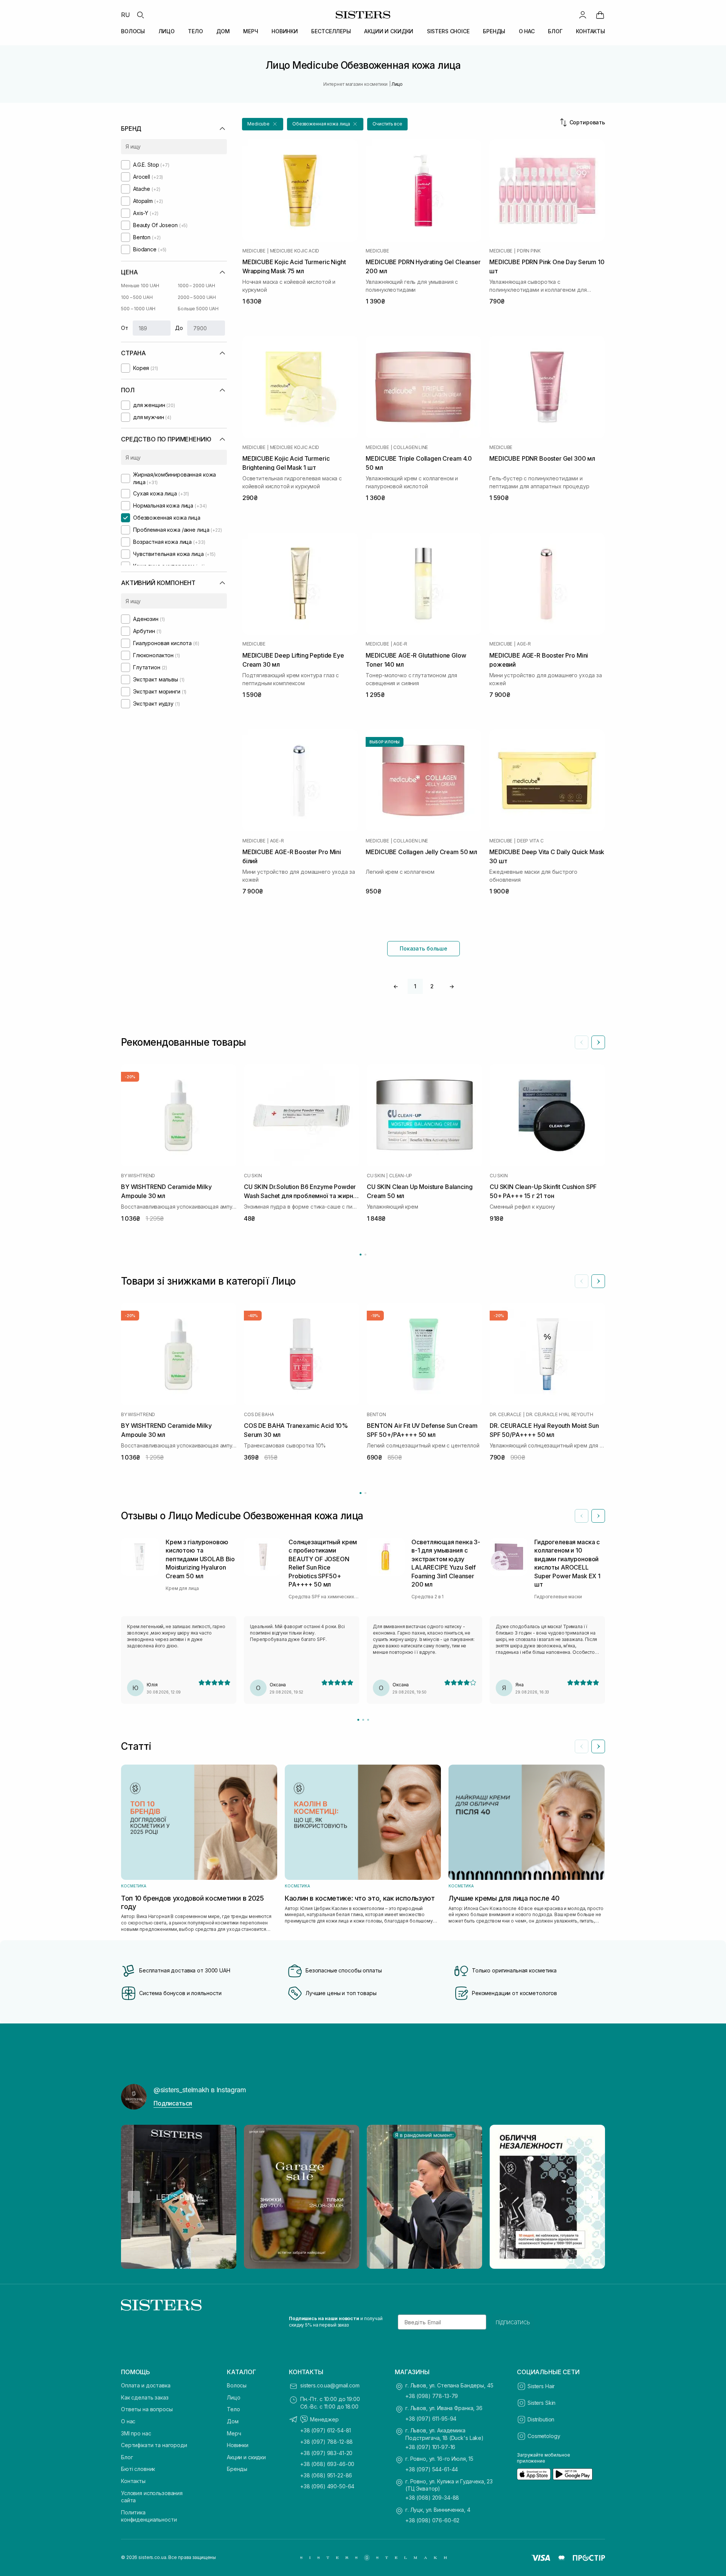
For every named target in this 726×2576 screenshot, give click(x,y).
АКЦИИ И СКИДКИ (389, 31)
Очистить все (387, 124)
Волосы (237, 2385)
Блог (127, 2457)
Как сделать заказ (145, 2397)
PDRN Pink (529, 251)
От (125, 328)
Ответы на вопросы (147, 2409)
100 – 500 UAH (137, 297)
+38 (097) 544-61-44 (432, 2469)
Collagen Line (411, 447)
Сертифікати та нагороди (154, 2445)
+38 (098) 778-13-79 (432, 2396)
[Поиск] (140, 15)
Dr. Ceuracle (506, 1415)
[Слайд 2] (363, 1720)
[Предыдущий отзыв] (582, 1516)
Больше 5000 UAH (198, 309)
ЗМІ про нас (136, 2433)
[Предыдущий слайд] (582, 1042)
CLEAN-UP (401, 1176)
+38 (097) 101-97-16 (430, 2447)
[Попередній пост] (134, 2197)
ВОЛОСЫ (133, 31)
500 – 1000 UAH (138, 309)
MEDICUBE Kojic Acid (295, 251)
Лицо (233, 2397)
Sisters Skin (541, 2403)
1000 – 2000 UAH (196, 286)
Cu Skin (253, 1176)
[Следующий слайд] (598, 1042)
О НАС (527, 31)
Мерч (234, 2433)
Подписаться (173, 2103)
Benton (376, 1415)
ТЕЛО (195, 31)
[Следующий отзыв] (598, 1516)
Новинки (238, 2445)
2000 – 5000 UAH (197, 297)
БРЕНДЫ (494, 31)
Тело (233, 2409)
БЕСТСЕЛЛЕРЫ (331, 31)
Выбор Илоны (385, 742)
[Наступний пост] (592, 2197)
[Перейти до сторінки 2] (365, 1255)
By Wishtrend (138, 1176)
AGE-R (400, 644)
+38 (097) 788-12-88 (327, 2442)
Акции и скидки (246, 2457)
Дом (233, 2421)
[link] (600, 15)
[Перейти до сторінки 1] (361, 1255)
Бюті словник (138, 2469)
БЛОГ (555, 31)
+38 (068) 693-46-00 (327, 2464)
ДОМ (223, 31)
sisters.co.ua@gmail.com (330, 2385)
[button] (263, 124)
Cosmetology (544, 2436)
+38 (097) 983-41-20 (326, 2453)
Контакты (133, 2481)
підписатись (513, 2322)
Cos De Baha (259, 1415)
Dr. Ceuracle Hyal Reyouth (560, 1415)
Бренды (237, 2469)
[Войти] (583, 15)
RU (126, 15)
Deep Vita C (530, 841)
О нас (128, 2421)
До (179, 328)
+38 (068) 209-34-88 (432, 2498)
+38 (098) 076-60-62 (432, 2520)
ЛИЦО (167, 31)
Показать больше (423, 948)
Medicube (254, 251)
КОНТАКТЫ (590, 31)
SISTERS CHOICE (448, 31)
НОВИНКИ (285, 31)
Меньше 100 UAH (140, 286)
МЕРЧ (251, 31)
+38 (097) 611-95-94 (431, 2419)
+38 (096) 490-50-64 (327, 2486)
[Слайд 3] (368, 1720)
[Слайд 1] (358, 1720)
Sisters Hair (541, 2386)
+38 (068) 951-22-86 (326, 2475)
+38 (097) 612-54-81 (326, 2430)
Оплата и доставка (146, 2385)
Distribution (541, 2419)
